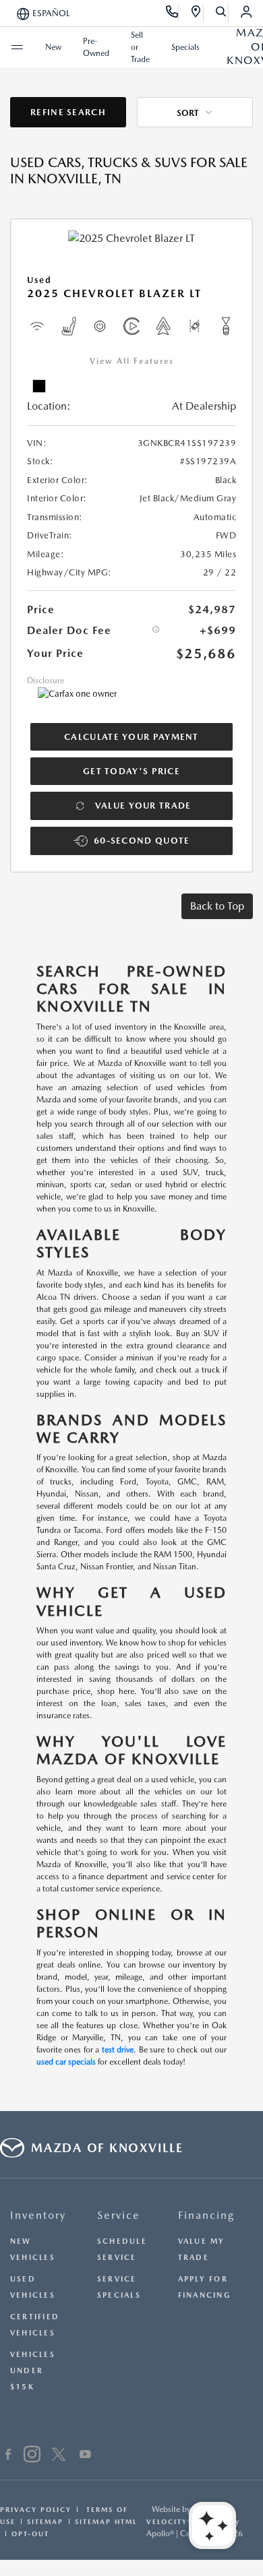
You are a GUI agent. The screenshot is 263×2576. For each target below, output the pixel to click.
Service (119, 2215)
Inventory (38, 2215)
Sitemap (45, 2521)
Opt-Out (30, 2534)
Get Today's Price (131, 771)
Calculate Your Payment (131, 737)
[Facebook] (8, 2456)
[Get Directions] (197, 13)
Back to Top (217, 906)
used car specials (66, 2062)
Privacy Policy (36, 2509)
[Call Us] (172, 13)
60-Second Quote (142, 841)
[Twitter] (59, 2456)
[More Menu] (17, 47)
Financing (206, 2215)
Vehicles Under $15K (33, 2371)
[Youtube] (85, 2456)
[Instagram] (32, 2456)
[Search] (222, 13)
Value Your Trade (143, 806)
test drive (118, 2050)
